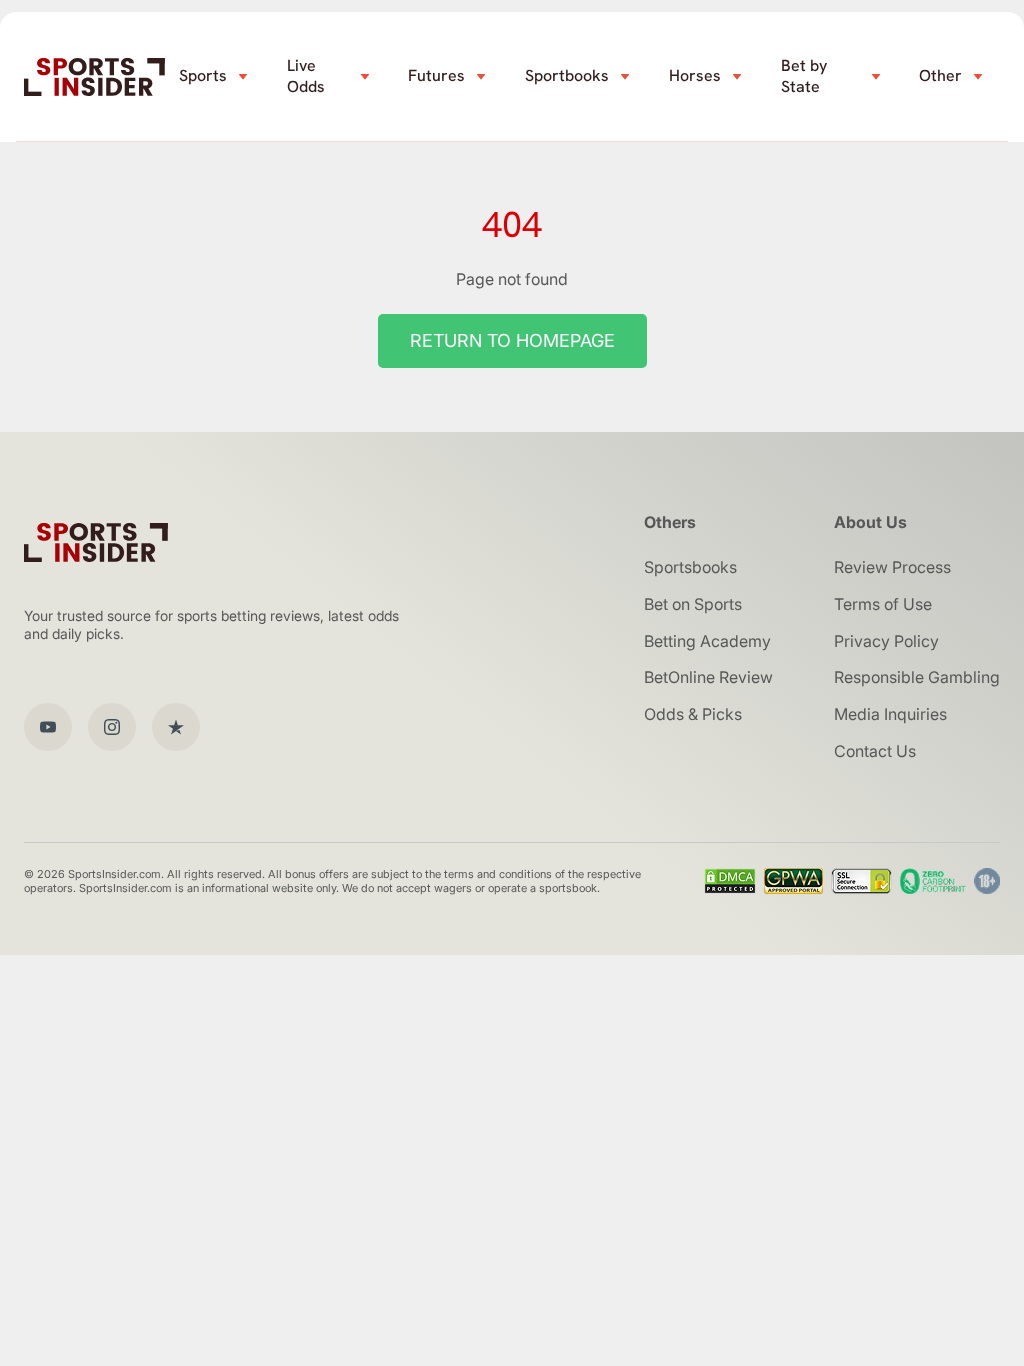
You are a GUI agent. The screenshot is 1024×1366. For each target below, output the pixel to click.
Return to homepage (512, 340)
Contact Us (875, 751)
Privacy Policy (886, 641)
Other (940, 75)
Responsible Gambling (917, 677)
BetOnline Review (708, 677)
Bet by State (804, 76)
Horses (695, 75)
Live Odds (306, 76)
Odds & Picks (693, 714)
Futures (436, 75)
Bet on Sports (693, 604)
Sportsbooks (690, 567)
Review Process (892, 567)
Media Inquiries (890, 714)
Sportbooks (567, 75)
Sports (203, 75)
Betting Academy (707, 641)
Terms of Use (883, 604)
